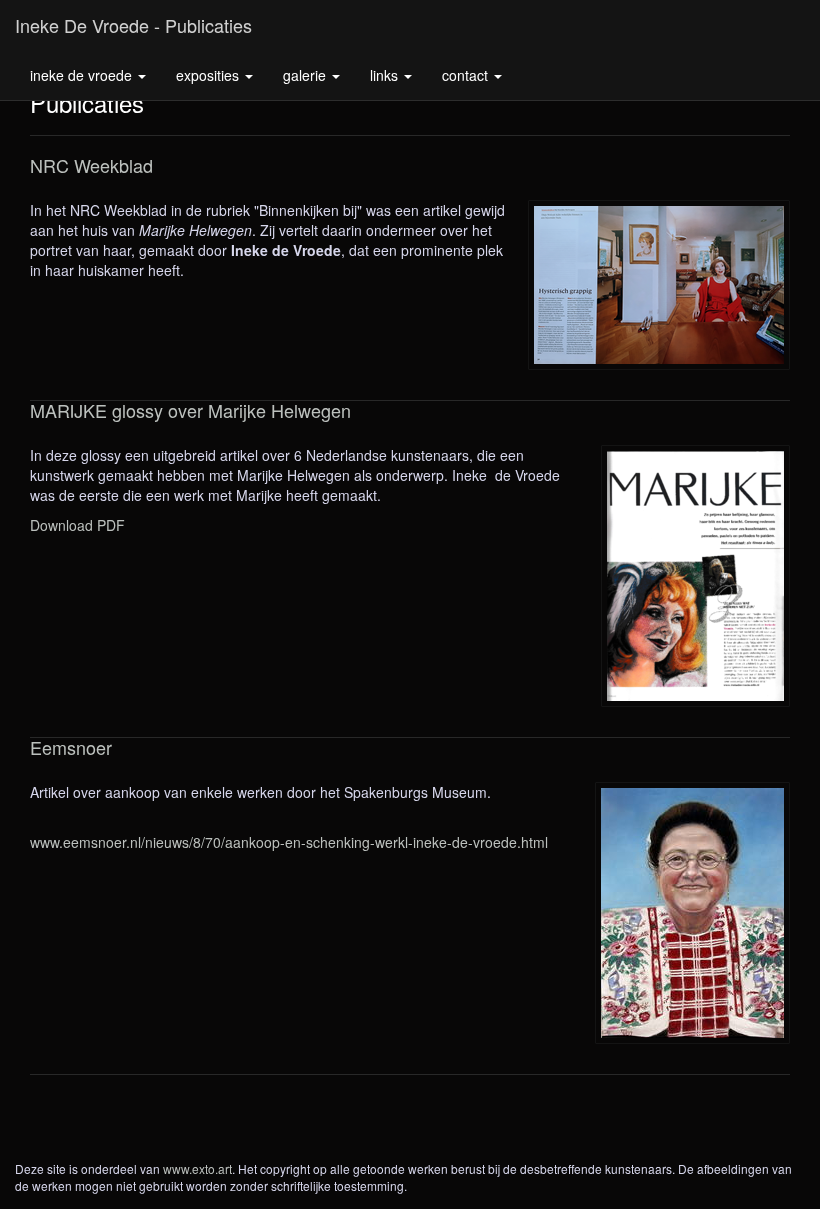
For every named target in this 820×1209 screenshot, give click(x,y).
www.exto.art (197, 1168)
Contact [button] (467, 75)
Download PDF (77, 525)
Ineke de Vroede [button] (83, 75)
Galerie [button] (306, 75)
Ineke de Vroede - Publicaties (133, 25)
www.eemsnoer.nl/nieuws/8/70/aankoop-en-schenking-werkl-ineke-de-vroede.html (289, 842)
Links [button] (386, 75)
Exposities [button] (209, 75)
